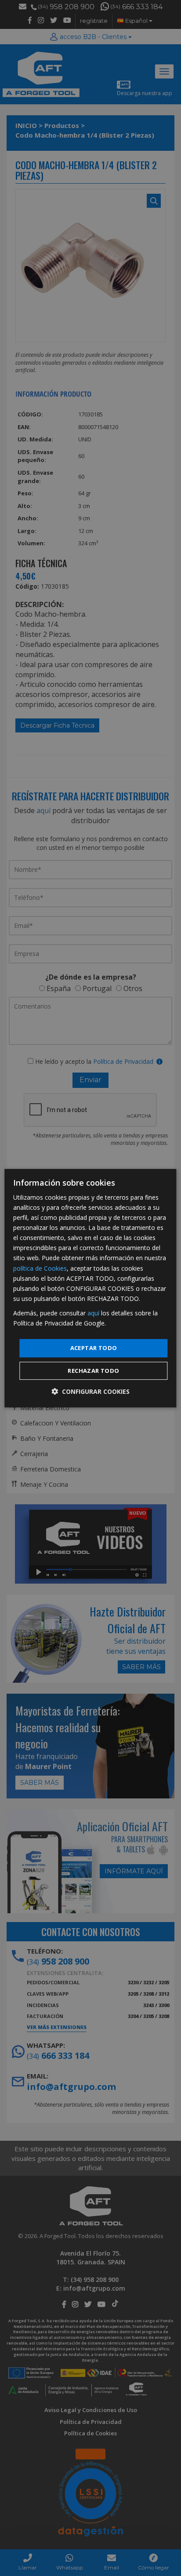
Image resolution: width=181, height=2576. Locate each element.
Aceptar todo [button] (94, 1348)
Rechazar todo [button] (93, 1371)
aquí (93, 1313)
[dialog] (90, 1288)
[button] (90, 1391)
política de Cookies (40, 1268)
